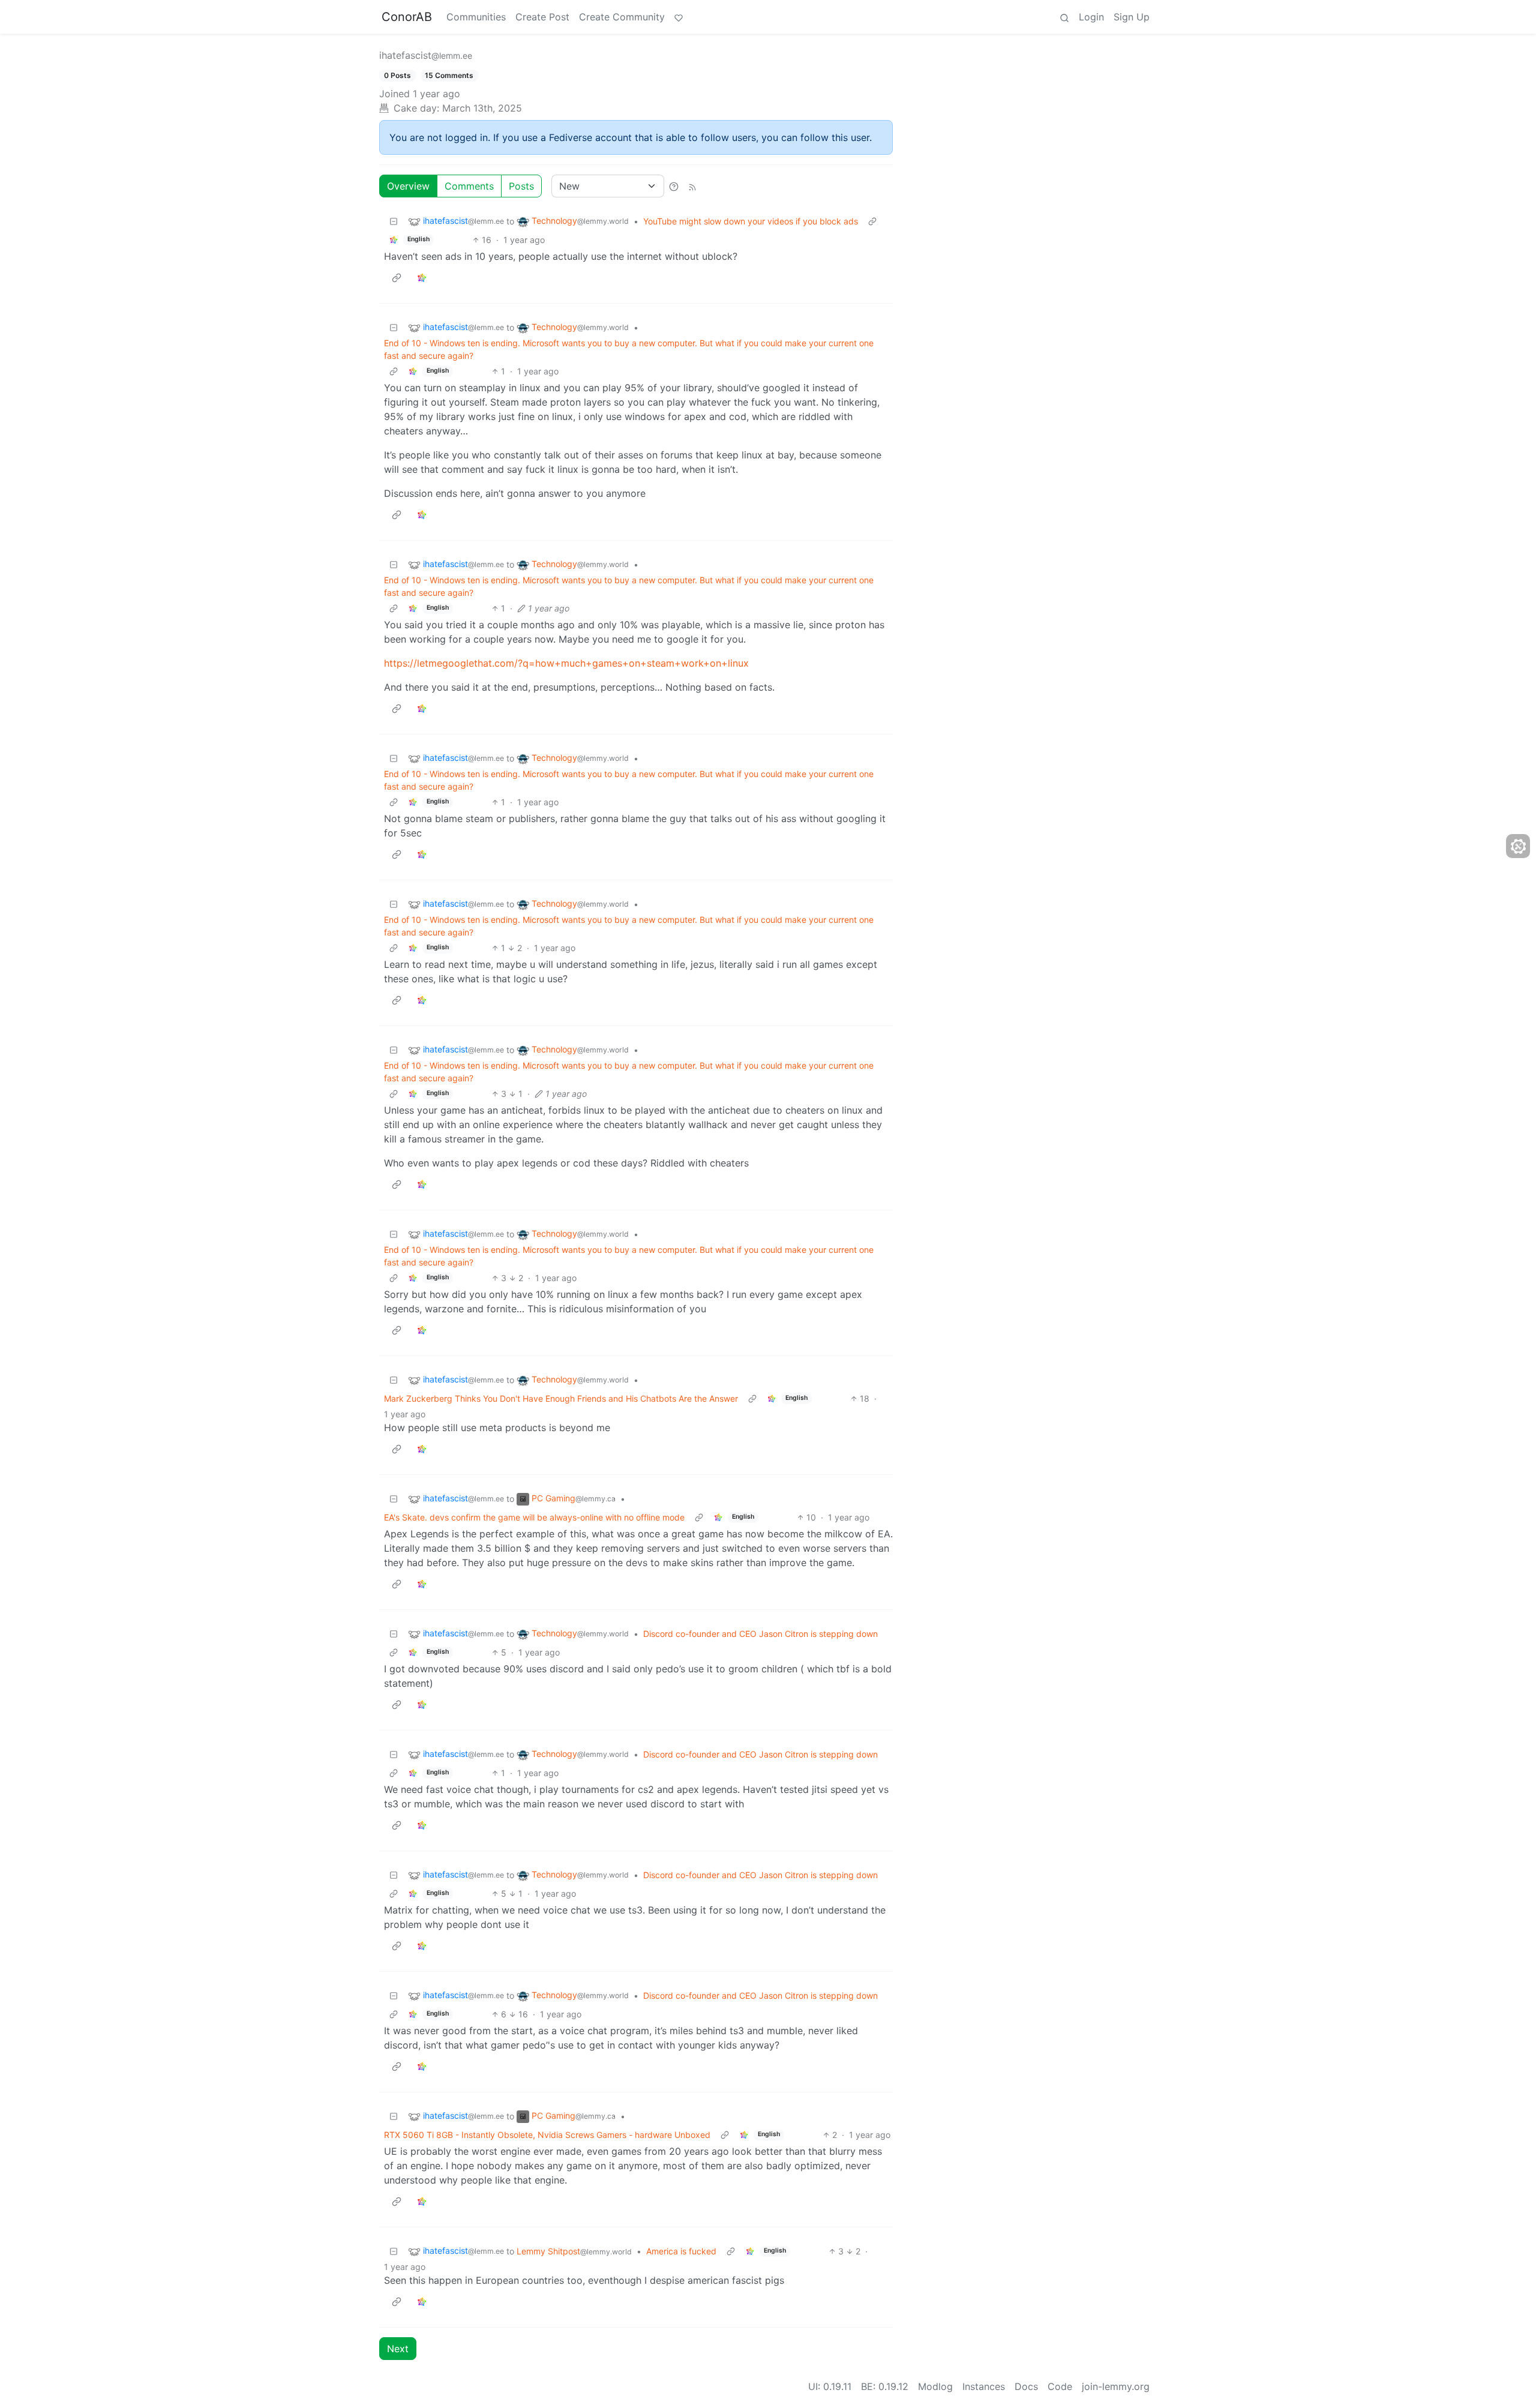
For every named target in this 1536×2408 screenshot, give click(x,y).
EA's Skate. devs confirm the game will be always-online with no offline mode (534, 1517)
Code (1060, 2386)
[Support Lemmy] (679, 17)
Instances (984, 2386)
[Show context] (872, 221)
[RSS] (692, 186)
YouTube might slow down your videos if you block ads (751, 221)
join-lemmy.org (1116, 2386)
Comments (469, 186)
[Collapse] (394, 221)
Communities (476, 17)
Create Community (622, 17)
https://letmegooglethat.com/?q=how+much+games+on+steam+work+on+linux (566, 663)
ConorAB (407, 17)
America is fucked (681, 2251)
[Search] (1064, 17)
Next (398, 2349)
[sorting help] (674, 186)
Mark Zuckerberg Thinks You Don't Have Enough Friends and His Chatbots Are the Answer (561, 1398)
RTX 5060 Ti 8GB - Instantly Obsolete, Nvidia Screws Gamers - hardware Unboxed (547, 2135)
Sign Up (1132, 17)
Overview (408, 186)
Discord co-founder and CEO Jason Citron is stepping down (760, 1634)
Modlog (935, 2386)
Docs (1026, 2386)
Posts (521, 186)
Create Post (542, 17)
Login (1091, 17)
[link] (394, 240)
